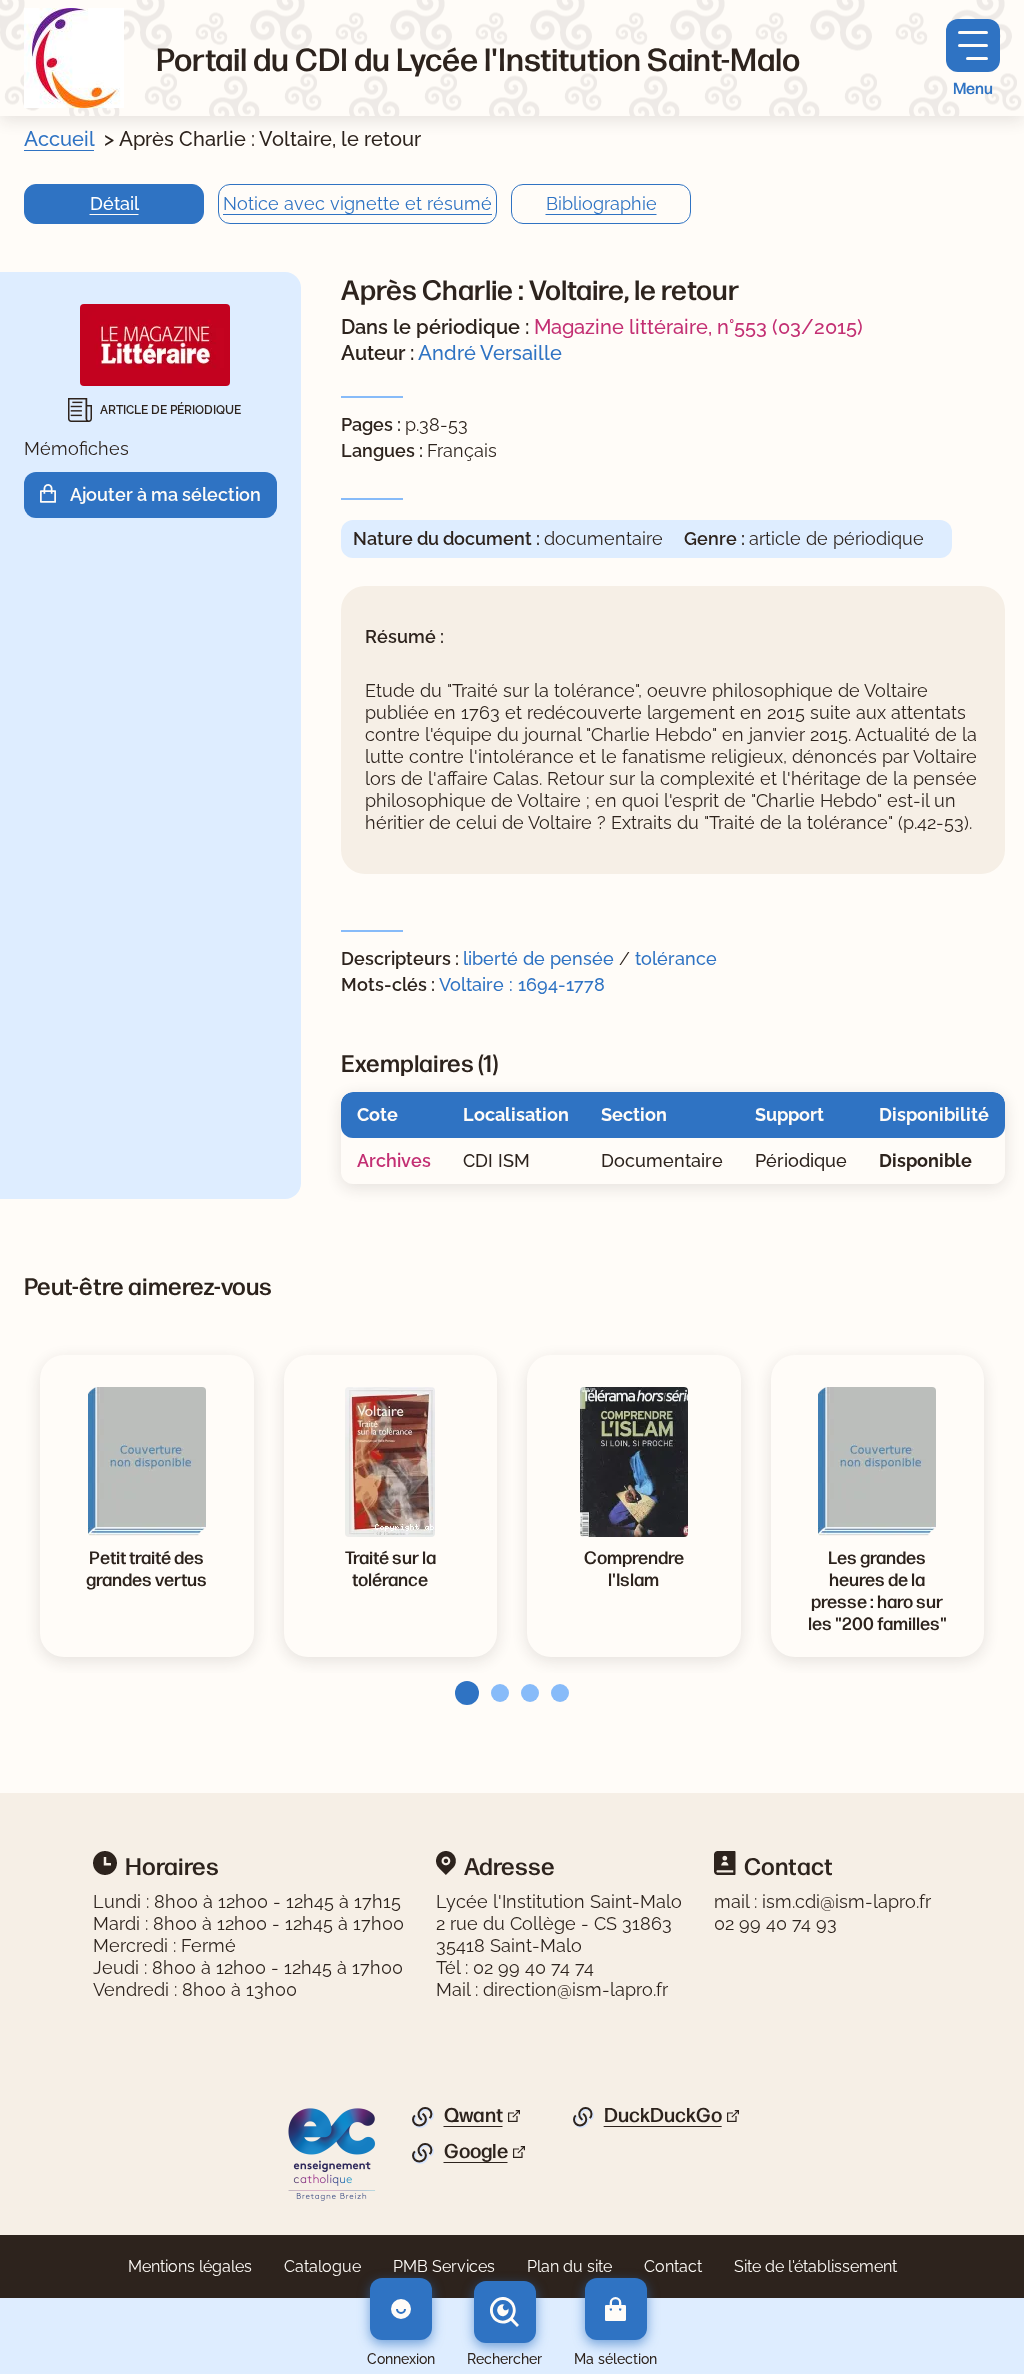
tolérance (676, 958)
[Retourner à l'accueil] (74, 58)
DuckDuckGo (663, 2115)
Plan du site (569, 2266)
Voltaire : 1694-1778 (522, 984)
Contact (673, 2266)
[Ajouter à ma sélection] (55, 494)
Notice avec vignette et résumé (357, 203)
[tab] (461, 1693)
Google (476, 2151)
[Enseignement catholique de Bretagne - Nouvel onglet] (332, 2153)
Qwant (473, 2115)
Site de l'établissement (815, 2266)
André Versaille (490, 353)
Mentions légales (190, 2266)
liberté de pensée (538, 958)
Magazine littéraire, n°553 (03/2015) (698, 327)
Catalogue (322, 2266)
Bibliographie (601, 203)
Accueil (59, 139)
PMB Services (444, 2266)
